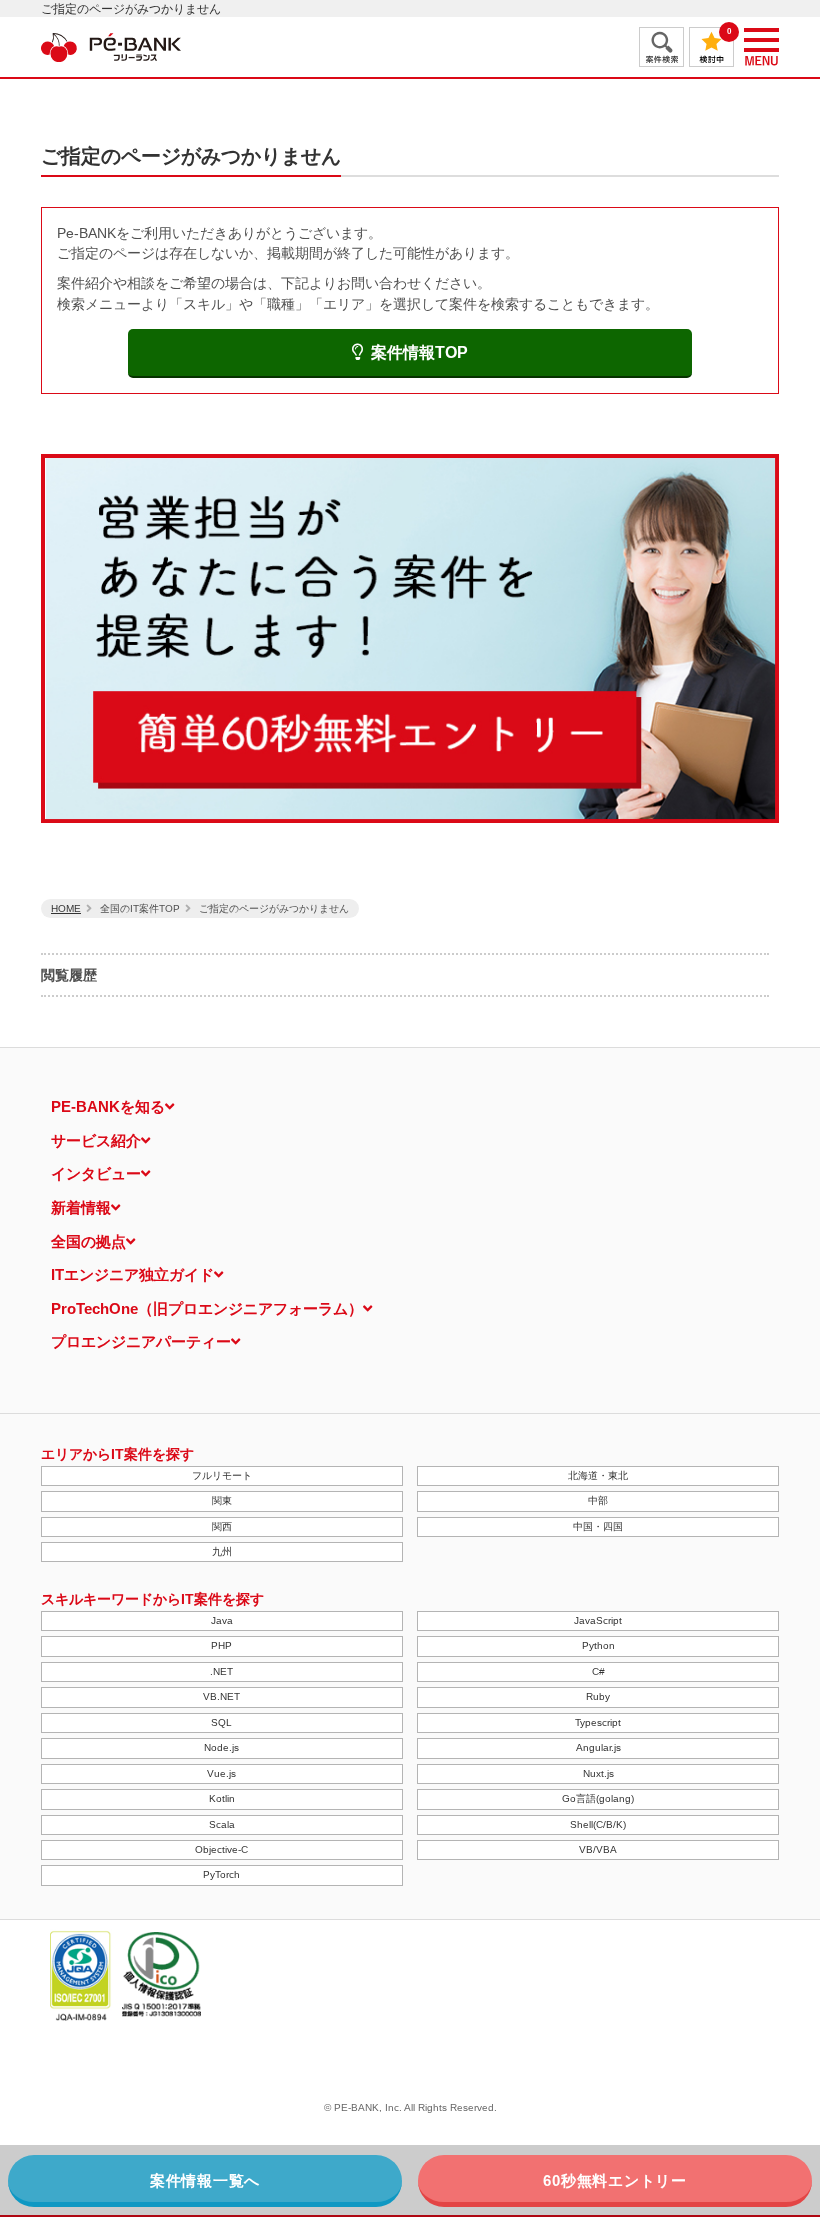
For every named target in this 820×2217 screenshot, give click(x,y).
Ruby (598, 1696)
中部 (598, 1500)
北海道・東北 (598, 1475)
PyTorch (221, 1874)
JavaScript (598, 1620)
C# (598, 1671)
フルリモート (222, 1475)
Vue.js (221, 1773)
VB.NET (221, 1696)
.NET (221, 1671)
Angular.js (598, 1747)
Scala (222, 1824)
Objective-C (221, 1849)
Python (598, 1645)
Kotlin (222, 1798)
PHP (221, 1645)
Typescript (598, 1722)
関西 (222, 1526)
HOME (66, 908)
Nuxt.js (598, 1773)
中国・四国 (598, 1526)
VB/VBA (598, 1849)
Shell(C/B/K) (598, 1824)
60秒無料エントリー (615, 2180)
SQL (221, 1722)
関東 (222, 1500)
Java (222, 1620)
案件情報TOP (419, 352)
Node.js (221, 1747)
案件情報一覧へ (205, 2180)
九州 (222, 1551)
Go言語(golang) (598, 1798)
